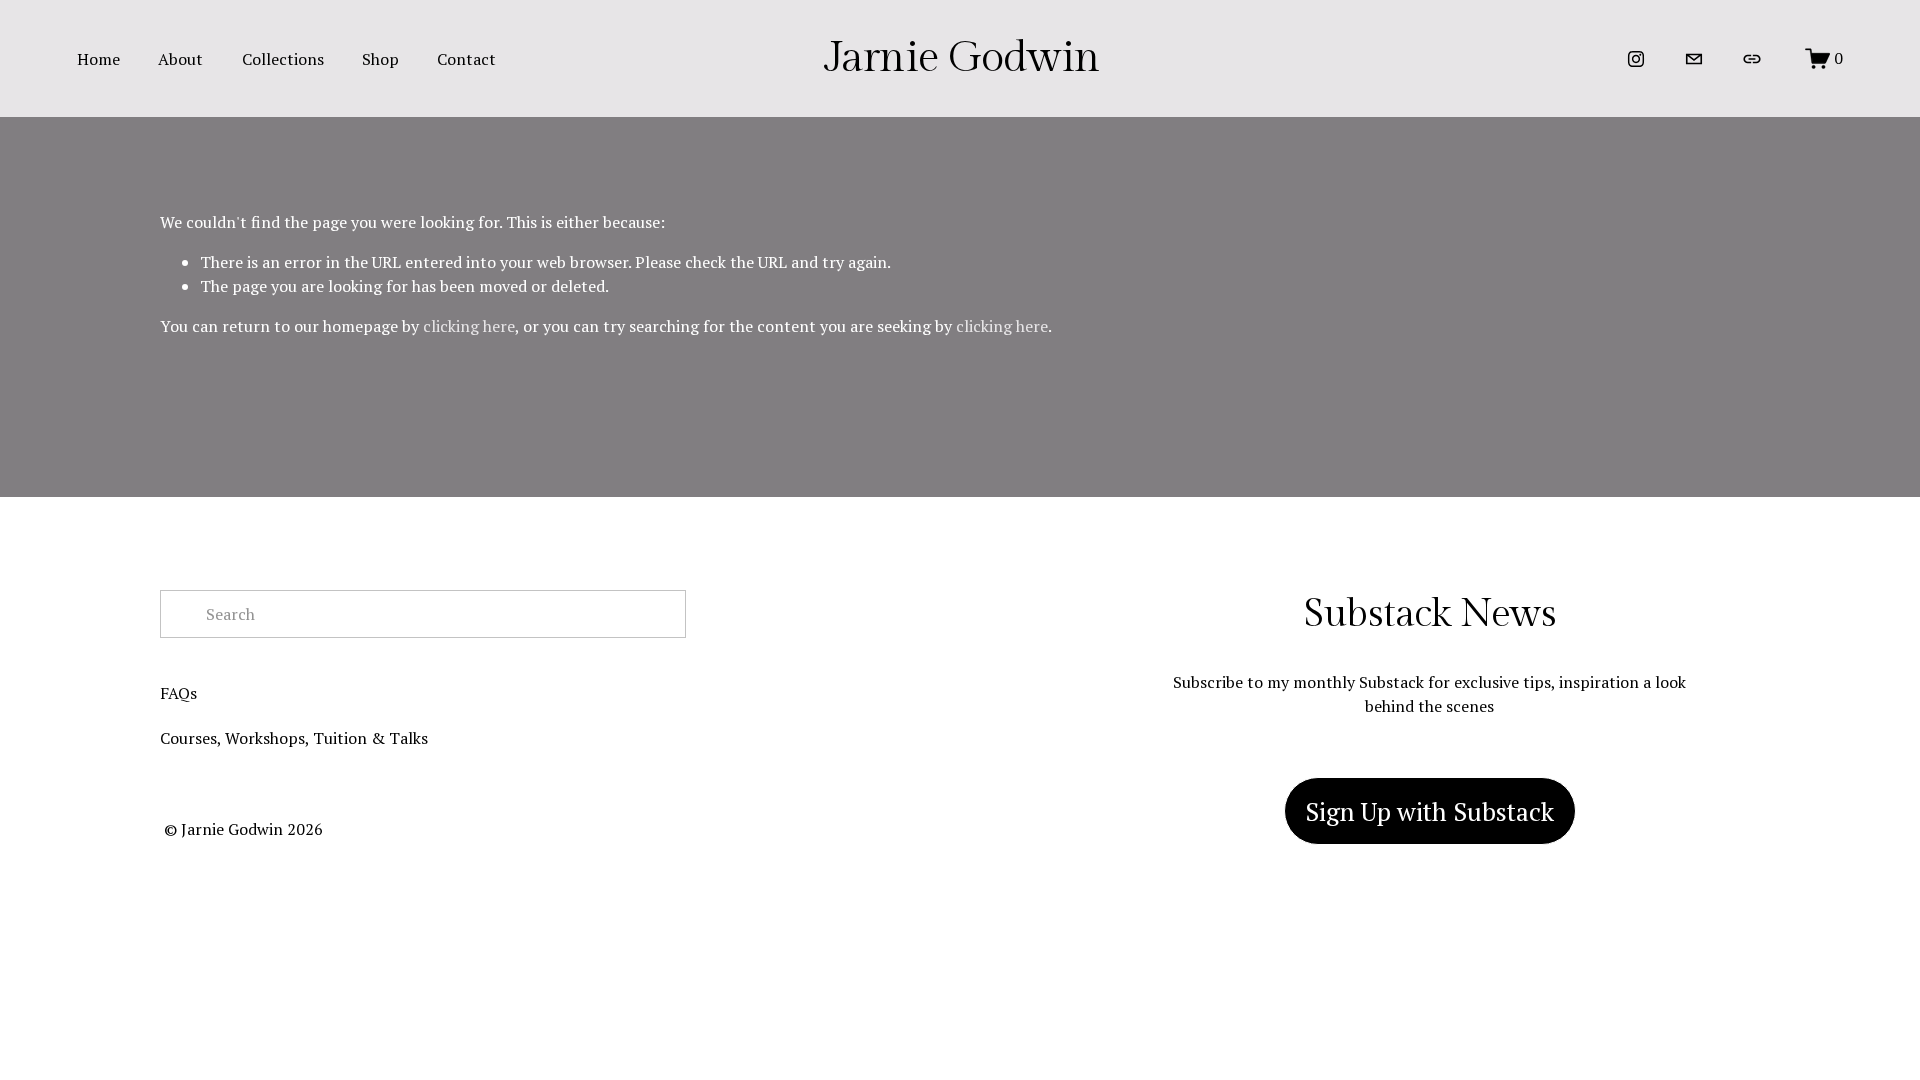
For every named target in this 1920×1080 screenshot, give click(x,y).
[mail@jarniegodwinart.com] (1694, 59)
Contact (466, 59)
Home (98, 59)
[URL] (1752, 59)
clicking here (469, 326)
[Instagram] (1636, 59)
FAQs (178, 693)
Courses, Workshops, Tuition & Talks (294, 738)
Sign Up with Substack (1429, 811)
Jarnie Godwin (961, 58)
